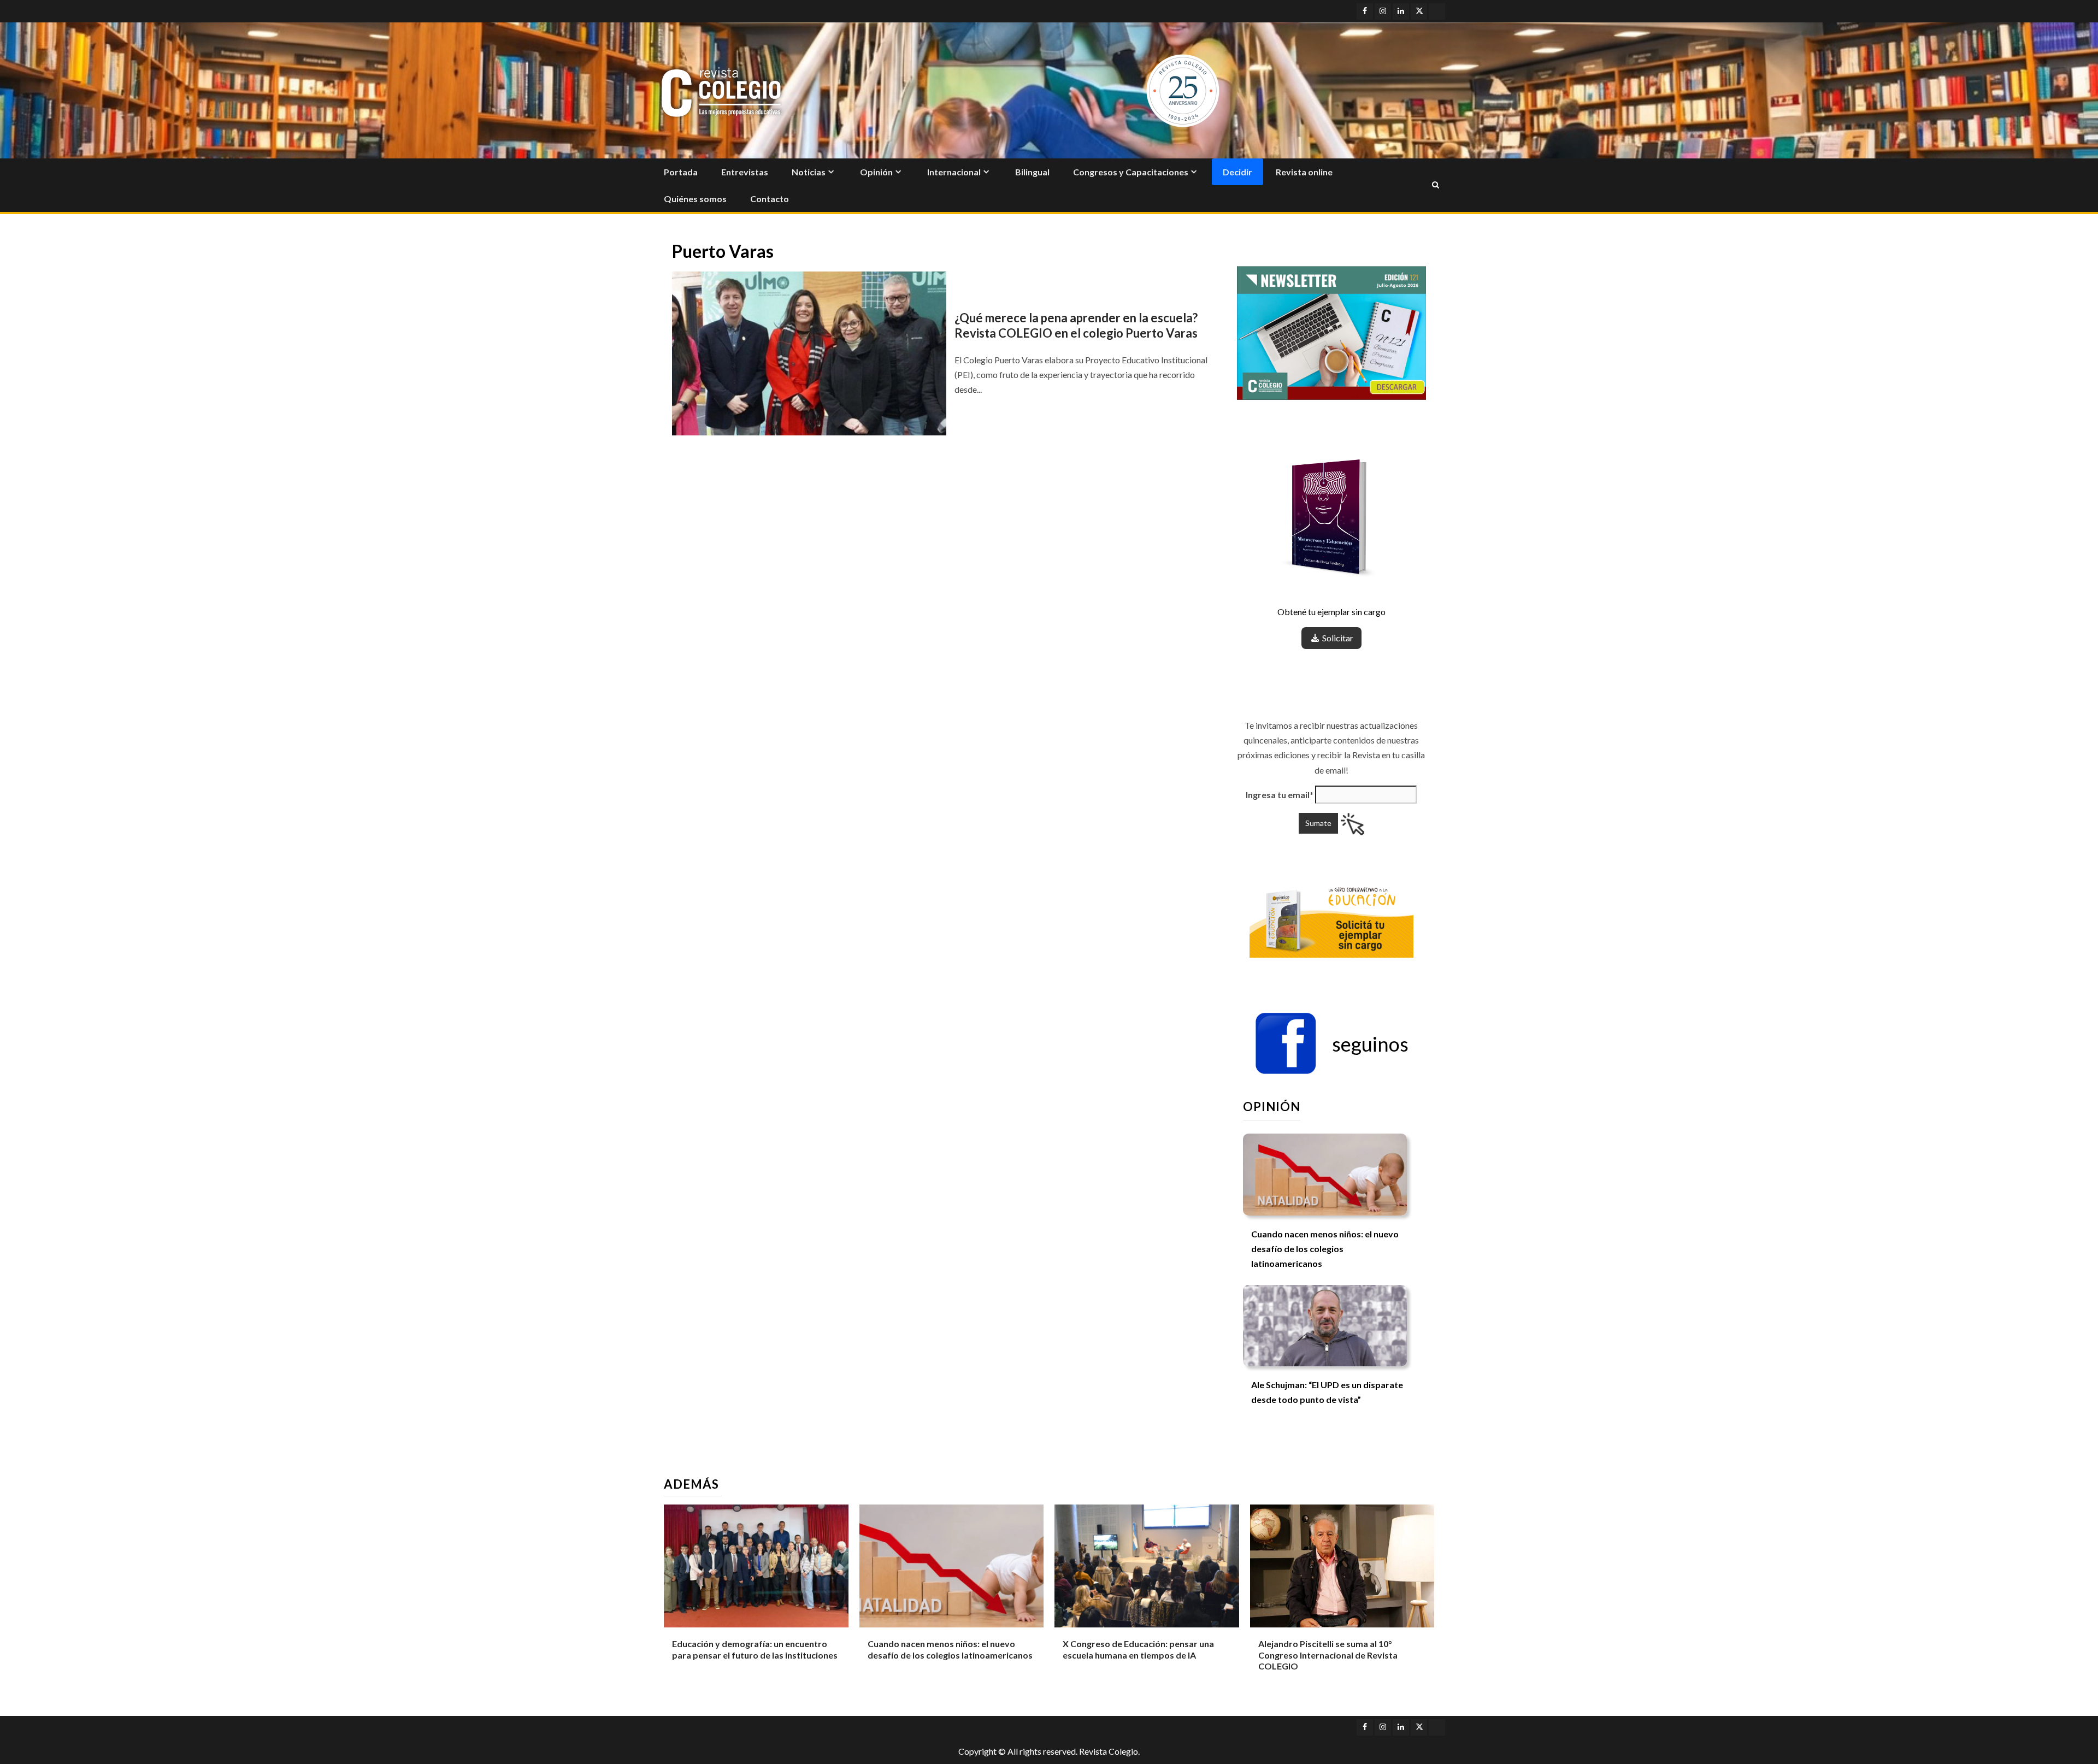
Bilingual (1032, 172)
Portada (681, 172)
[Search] (1436, 185)
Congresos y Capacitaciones (1131, 172)
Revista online (1304, 172)
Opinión (876, 172)
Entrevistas (745, 172)
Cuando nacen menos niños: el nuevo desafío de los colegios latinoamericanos (1325, 1249)
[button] (1331, 1044)
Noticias (809, 172)
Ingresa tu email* (1280, 795)
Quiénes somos (695, 199)
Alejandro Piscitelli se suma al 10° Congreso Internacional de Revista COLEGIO (1328, 1655)
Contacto (770, 199)
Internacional (954, 172)
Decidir (1237, 172)
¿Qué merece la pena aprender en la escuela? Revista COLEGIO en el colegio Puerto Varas (1076, 326)
